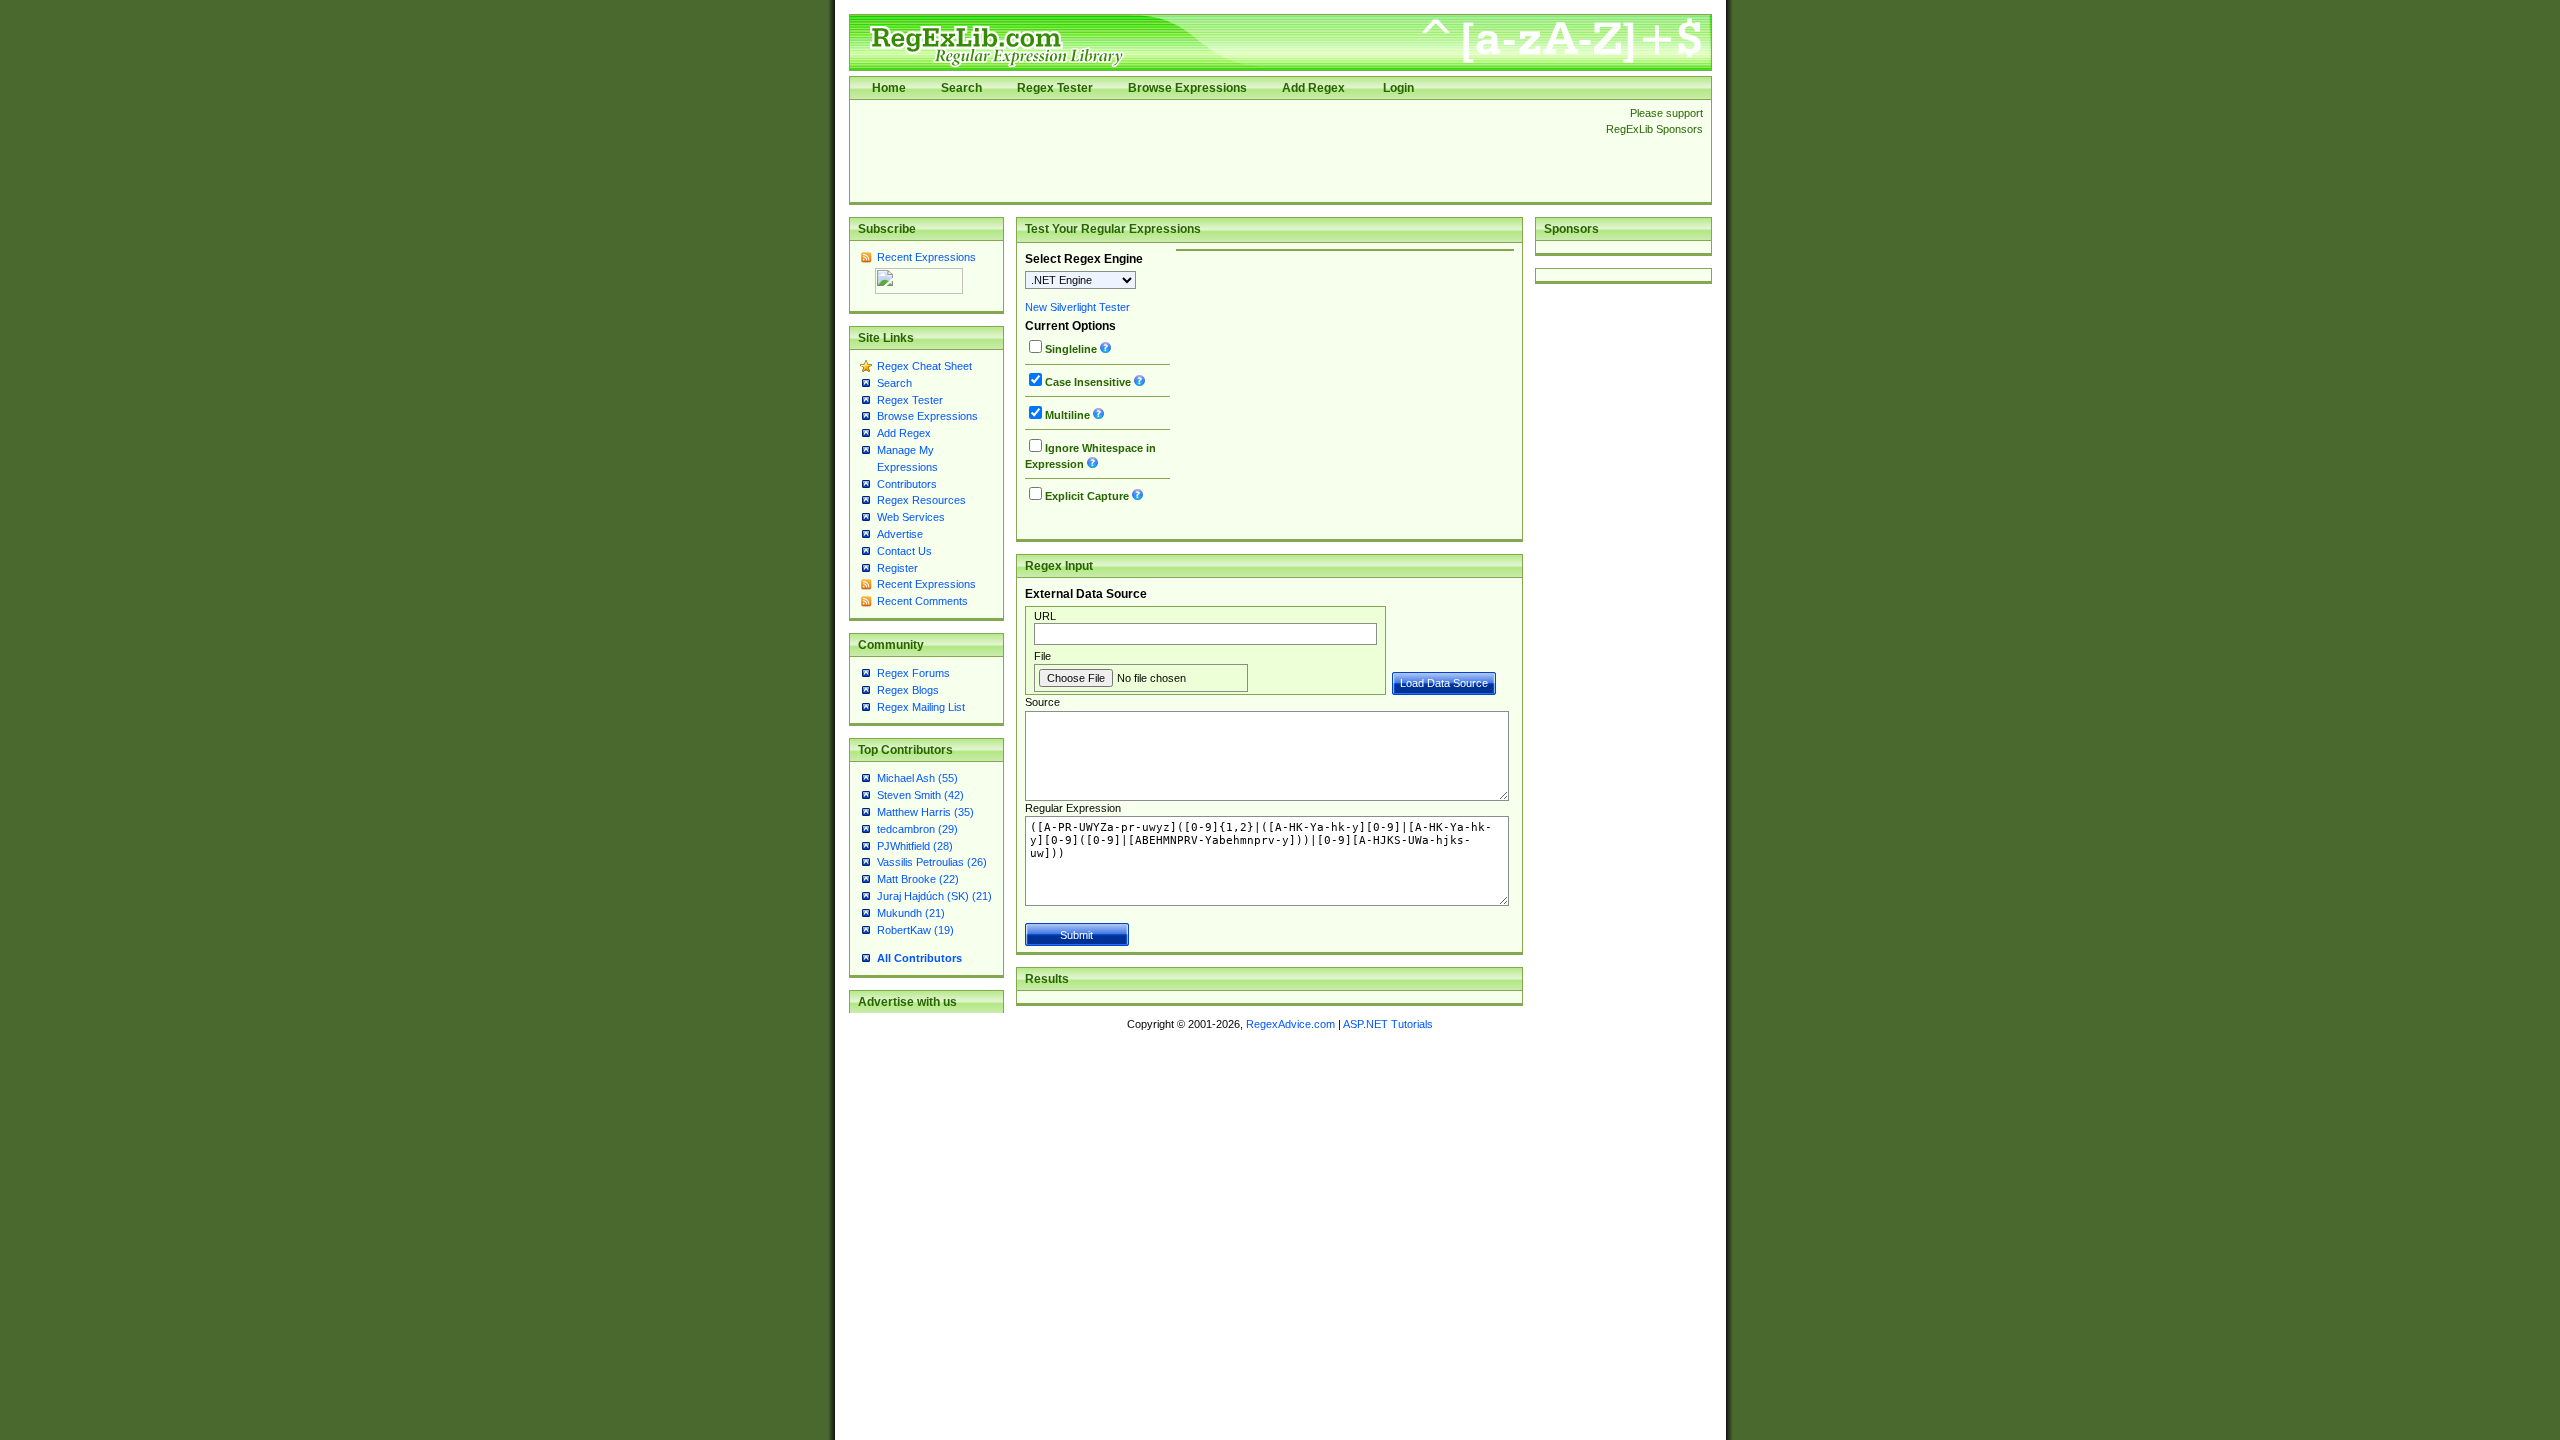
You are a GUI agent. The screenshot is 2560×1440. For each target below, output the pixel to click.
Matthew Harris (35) (925, 812)
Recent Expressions (926, 257)
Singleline (1071, 349)
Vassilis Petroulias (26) (932, 862)
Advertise (900, 534)
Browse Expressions (1187, 88)
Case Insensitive (1088, 382)
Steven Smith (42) (920, 795)
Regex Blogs (908, 690)
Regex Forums (913, 673)
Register (897, 568)
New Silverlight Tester (1077, 307)
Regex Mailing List (921, 707)
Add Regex (1313, 88)
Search (961, 88)
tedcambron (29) (917, 829)
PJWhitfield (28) (915, 846)
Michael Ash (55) (917, 778)
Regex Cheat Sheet (924, 366)
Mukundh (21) (911, 913)
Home (889, 88)
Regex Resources (921, 500)
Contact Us (904, 551)
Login (1398, 88)
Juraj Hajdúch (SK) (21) (934, 896)
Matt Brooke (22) (918, 879)
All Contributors (919, 958)
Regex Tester (1055, 88)
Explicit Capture (1087, 496)
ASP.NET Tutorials (1388, 1024)
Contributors (907, 484)
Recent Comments (922, 601)
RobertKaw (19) (915, 930)
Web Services (911, 517)
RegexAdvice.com (1290, 1024)
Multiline (1067, 415)
